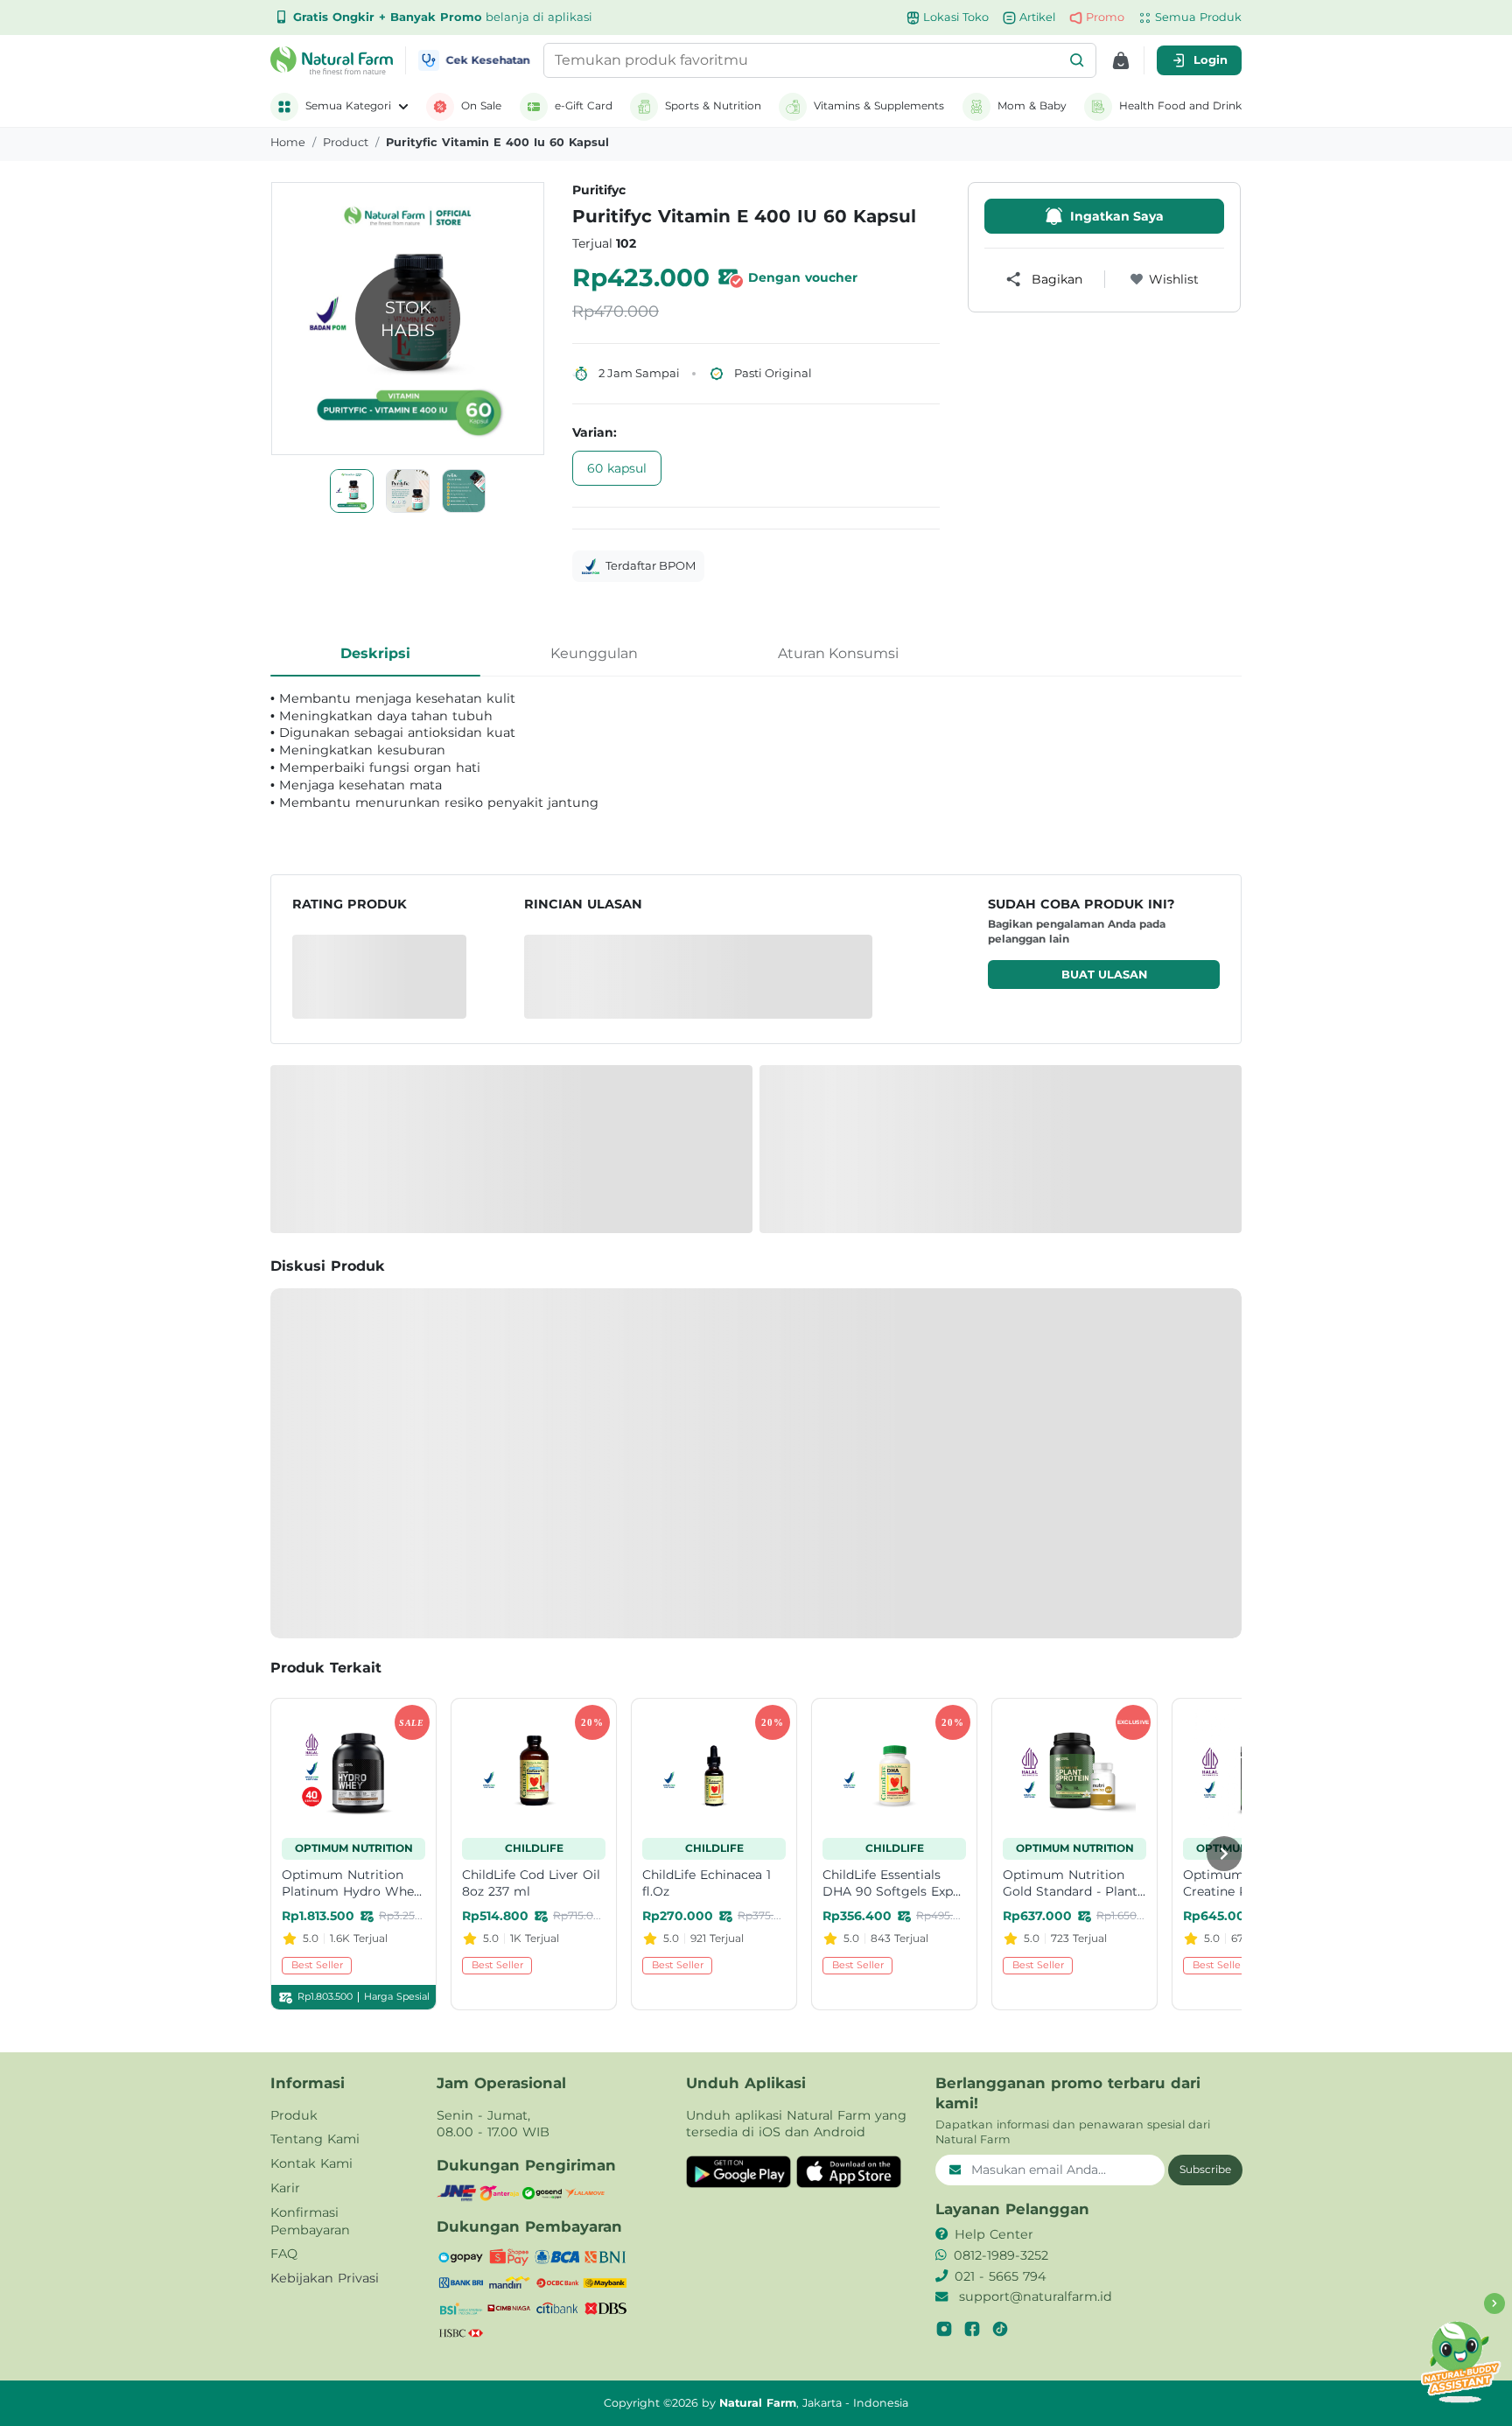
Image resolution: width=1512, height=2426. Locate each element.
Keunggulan (594, 653)
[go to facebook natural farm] (972, 2329)
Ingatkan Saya (1117, 216)
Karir (285, 2188)
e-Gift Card (584, 105)
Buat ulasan (1104, 975)
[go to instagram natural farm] (944, 2329)
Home (288, 142)
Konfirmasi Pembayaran (310, 2221)
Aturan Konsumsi (838, 653)
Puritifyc (599, 190)
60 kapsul (617, 468)
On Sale (481, 105)
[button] (1077, 60)
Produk (294, 2115)
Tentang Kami (315, 2139)
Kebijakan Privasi (325, 2278)
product (346, 142)
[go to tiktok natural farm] (1000, 2329)
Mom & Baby (1032, 105)
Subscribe (1205, 2169)
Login (1211, 60)
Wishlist (1174, 279)
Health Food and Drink (1180, 105)
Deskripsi (375, 653)
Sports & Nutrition (713, 105)
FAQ (284, 2254)
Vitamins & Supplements (879, 105)
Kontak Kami (311, 2163)
